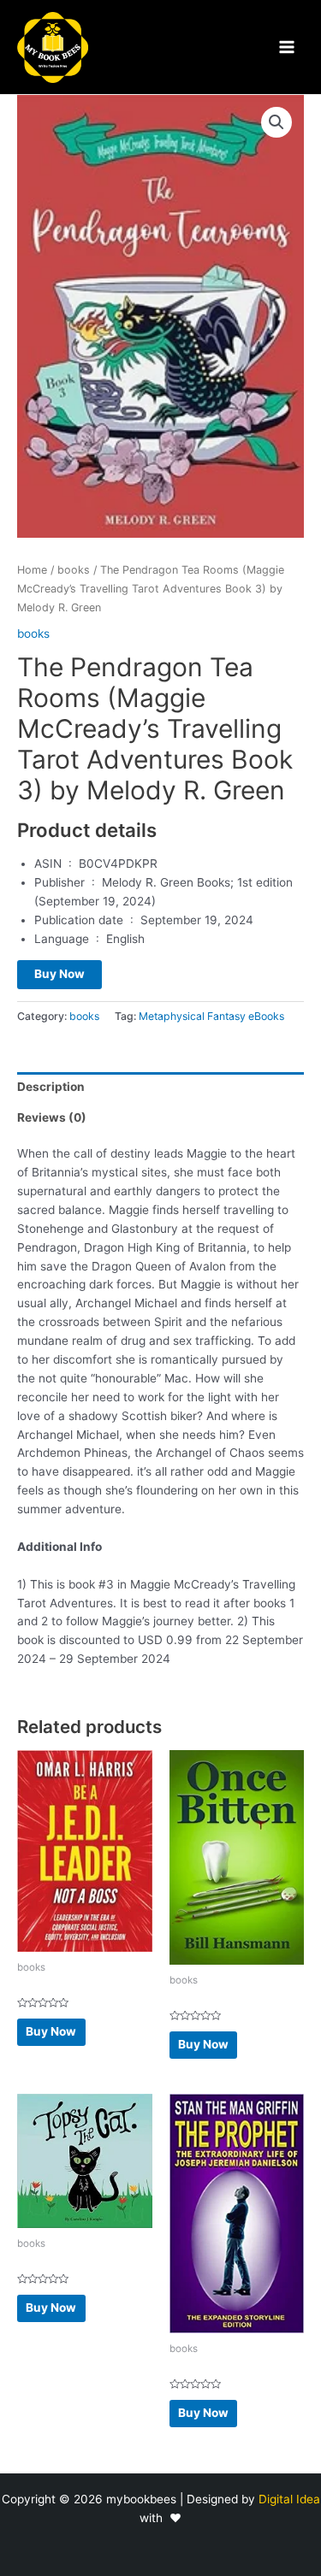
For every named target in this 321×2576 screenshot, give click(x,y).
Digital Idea (289, 2499)
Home (32, 570)
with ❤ (160, 2518)
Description (51, 1087)
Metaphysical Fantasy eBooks (211, 1016)
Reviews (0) (52, 1117)
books (74, 570)
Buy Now (59, 974)
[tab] (160, 1088)
